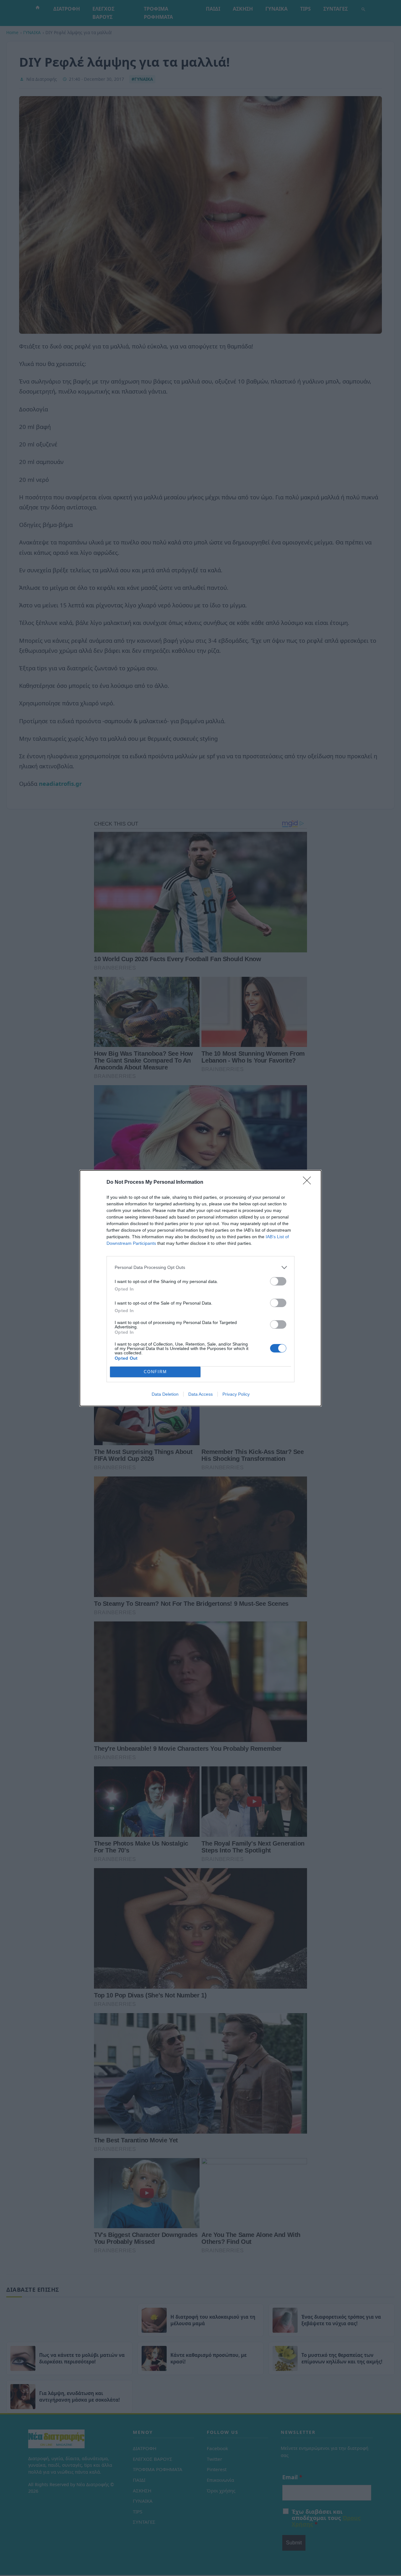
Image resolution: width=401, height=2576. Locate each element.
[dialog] (200, 1288)
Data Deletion (165, 1394)
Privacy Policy (236, 1394)
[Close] (309, 1182)
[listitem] (200, 1267)
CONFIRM (155, 1372)
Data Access (200, 1394)
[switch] (278, 1281)
